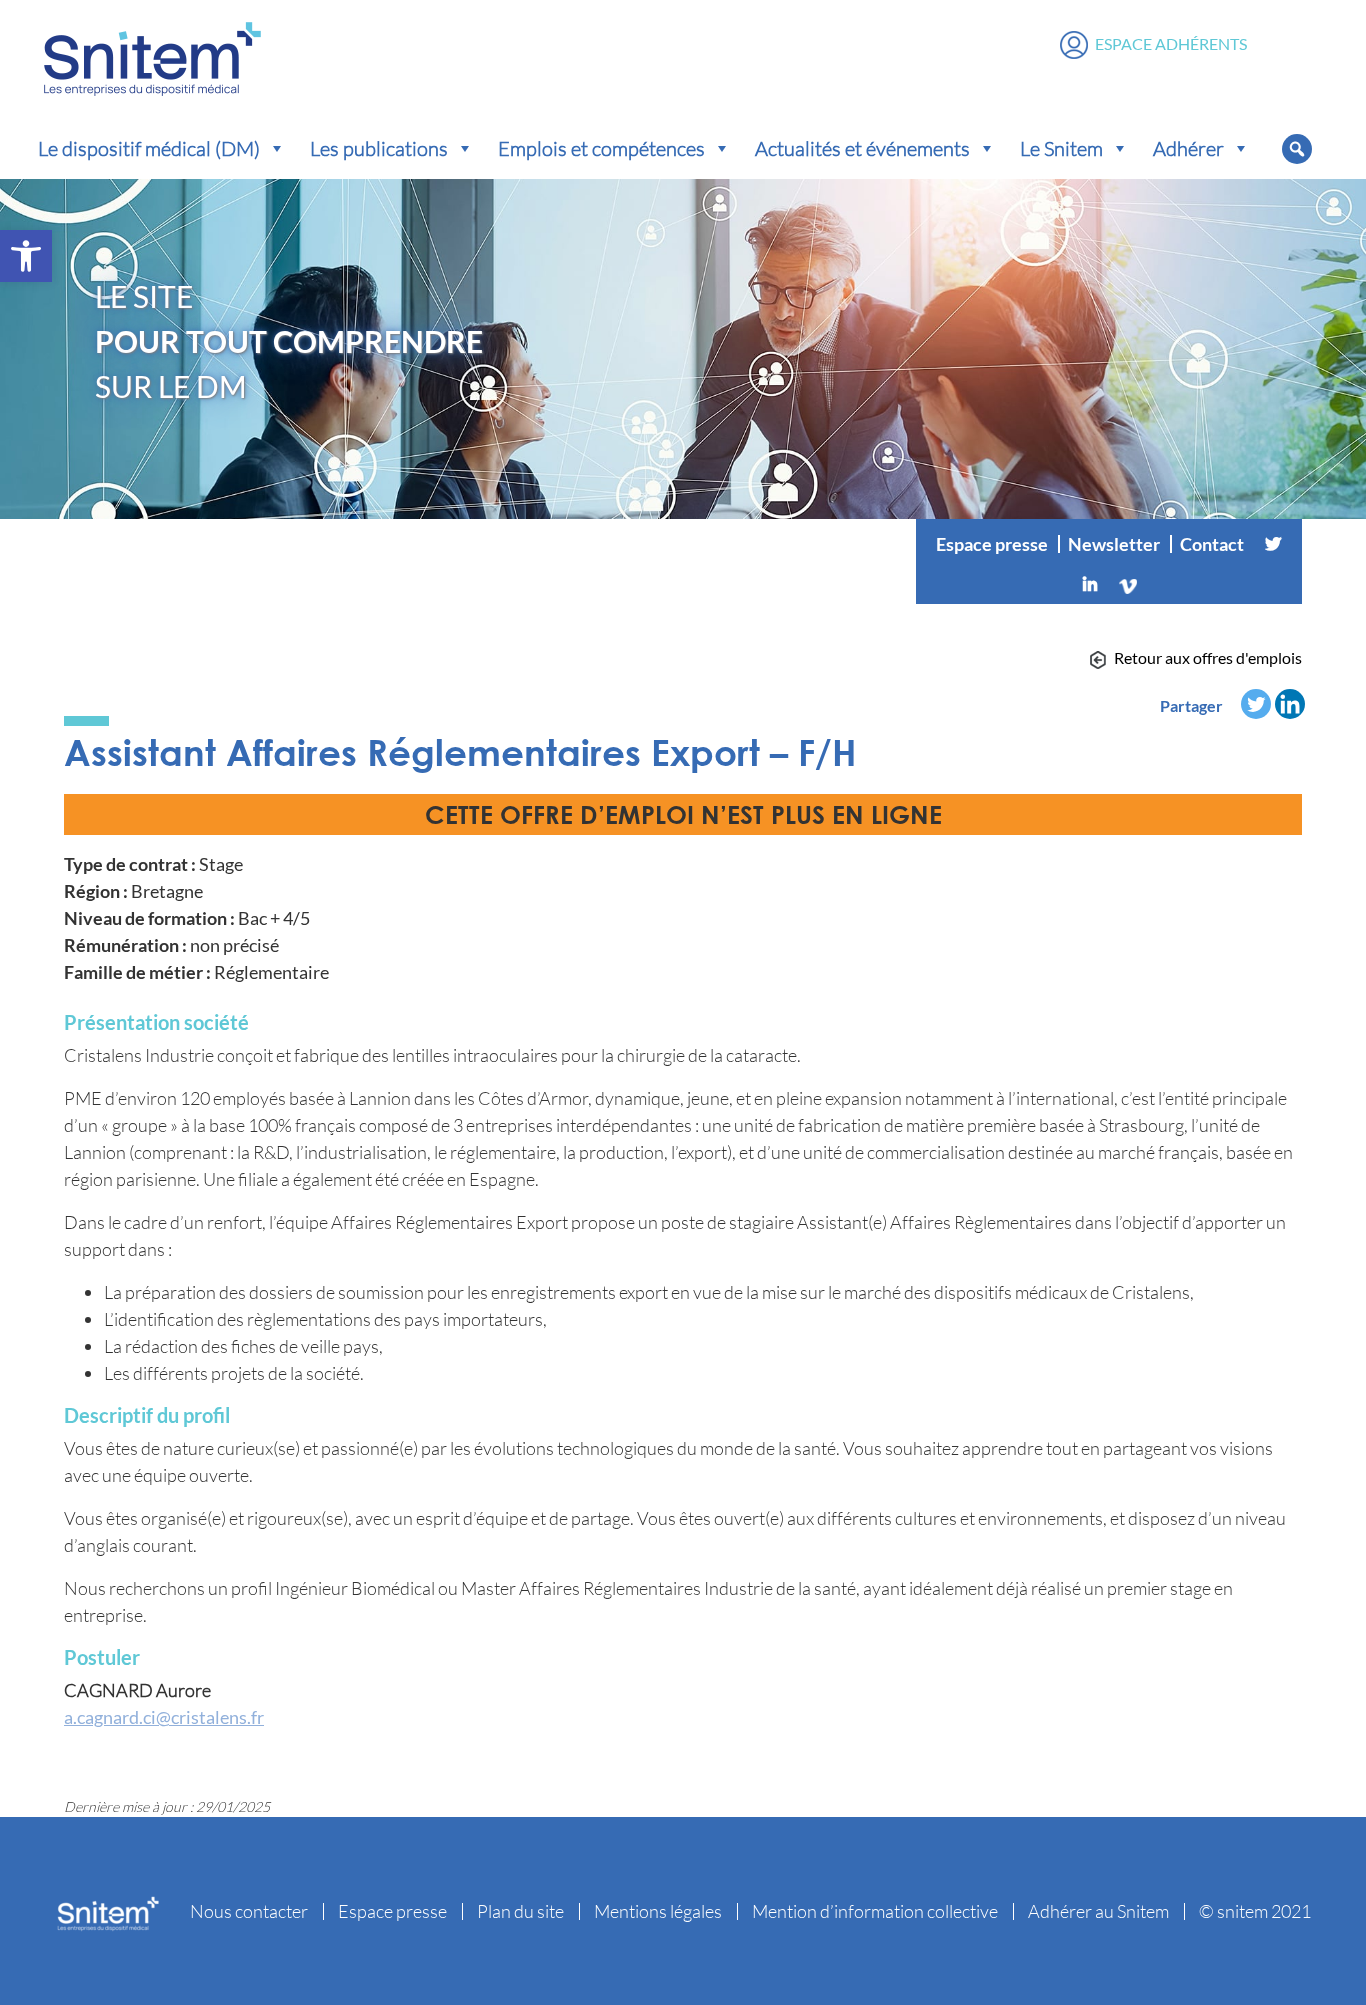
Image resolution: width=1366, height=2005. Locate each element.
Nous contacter (249, 1911)
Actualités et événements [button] (862, 148)
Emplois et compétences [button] (601, 148)
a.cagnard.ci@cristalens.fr (164, 1717)
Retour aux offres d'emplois (1208, 657)
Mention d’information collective (875, 1911)
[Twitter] (1273, 544)
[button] (26, 256)
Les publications (379, 148)
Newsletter (1114, 544)
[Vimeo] (1128, 584)
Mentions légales (658, 1911)
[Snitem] (152, 54)
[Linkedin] (1090, 584)
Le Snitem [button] (1061, 148)
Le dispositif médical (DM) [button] (149, 148)
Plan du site (520, 1911)
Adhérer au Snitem (1098, 1911)
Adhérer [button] (1188, 148)
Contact (1212, 544)
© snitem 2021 (1255, 1911)
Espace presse (992, 544)
